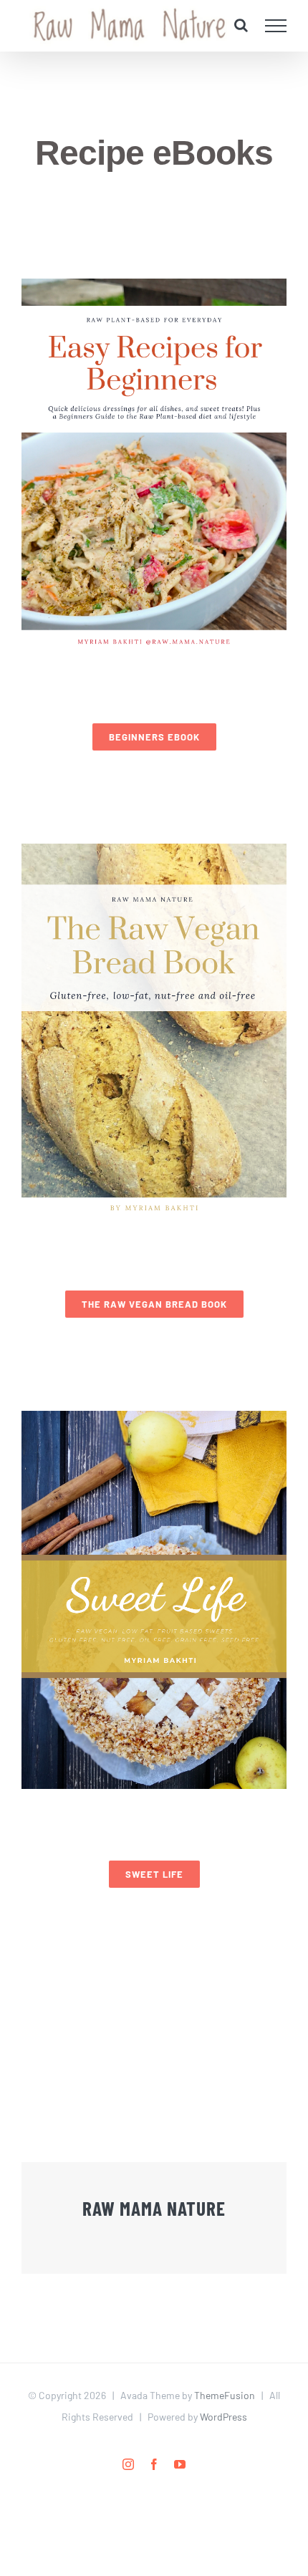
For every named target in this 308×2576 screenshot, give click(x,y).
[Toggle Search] (241, 25)
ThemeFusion (225, 2395)
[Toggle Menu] (276, 26)
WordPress (223, 2417)
